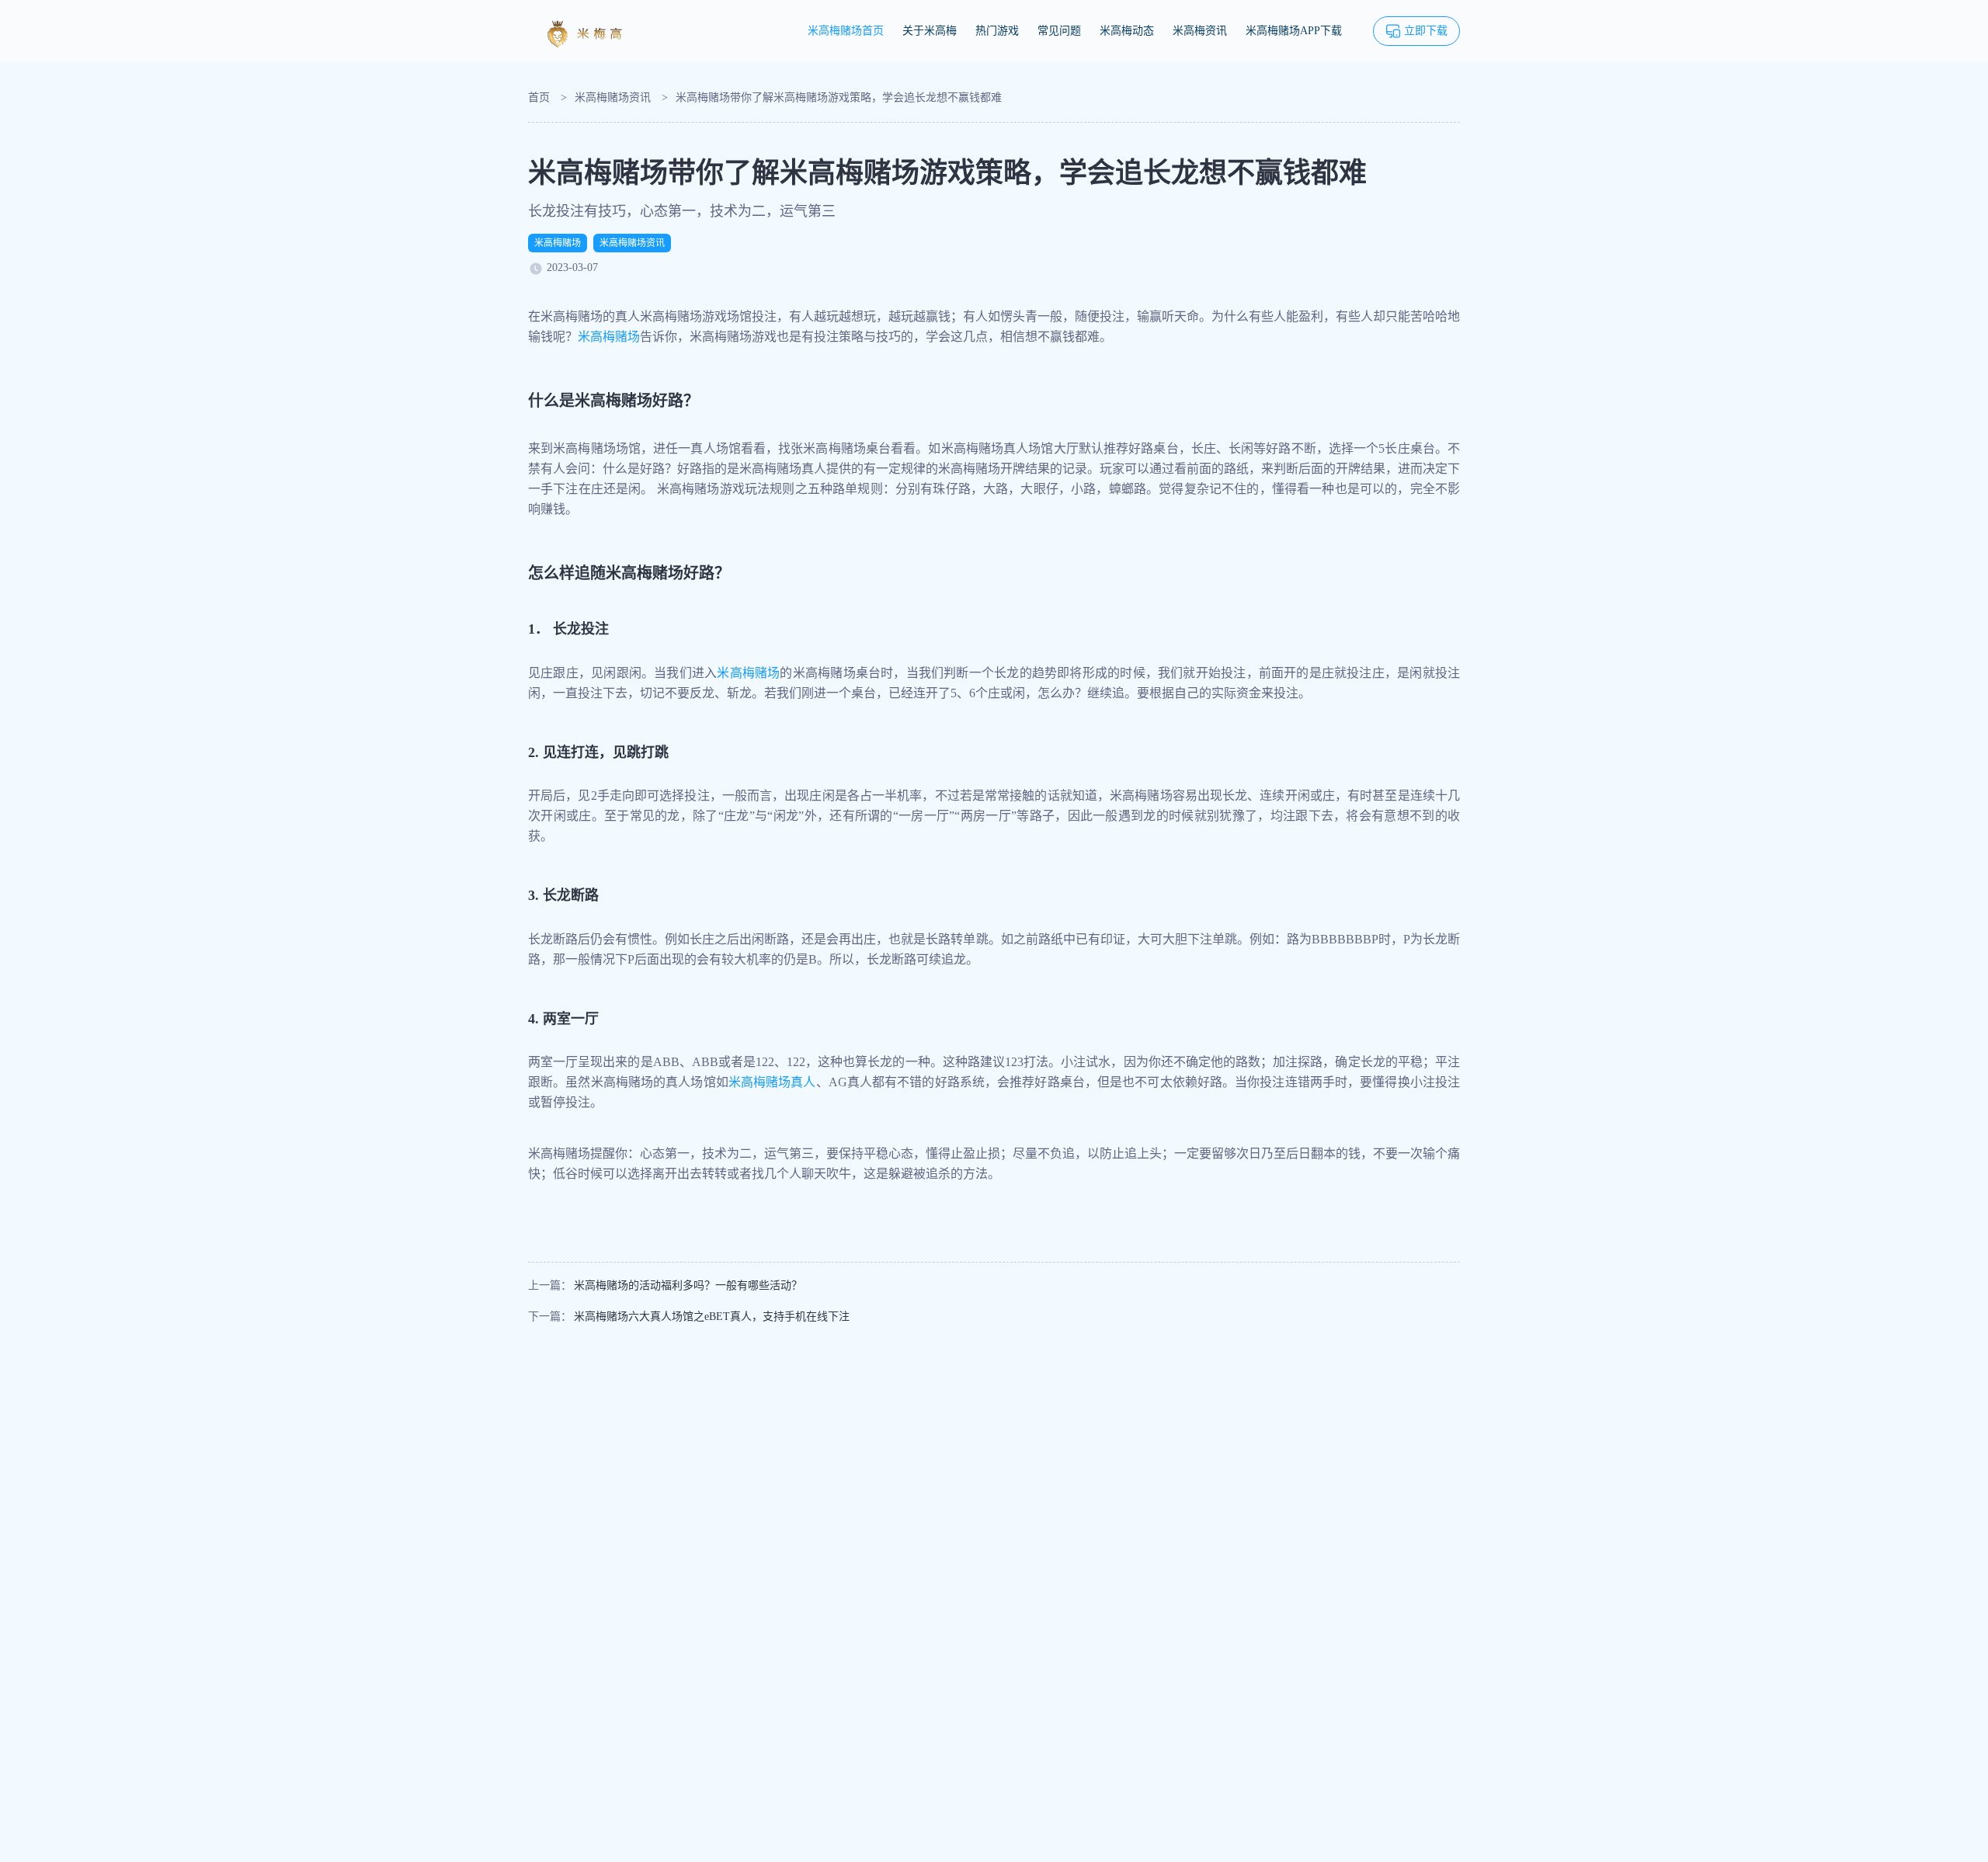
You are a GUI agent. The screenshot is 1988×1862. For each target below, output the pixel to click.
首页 (539, 97)
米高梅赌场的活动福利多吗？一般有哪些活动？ (688, 1285)
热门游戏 (997, 31)
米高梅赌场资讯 (613, 97)
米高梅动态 (1127, 31)
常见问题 (1059, 31)
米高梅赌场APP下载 (1294, 31)
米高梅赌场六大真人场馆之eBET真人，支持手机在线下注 (712, 1317)
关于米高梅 (930, 31)
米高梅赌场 (558, 243)
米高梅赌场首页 (846, 31)
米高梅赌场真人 (772, 1082)
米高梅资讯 (1200, 31)
